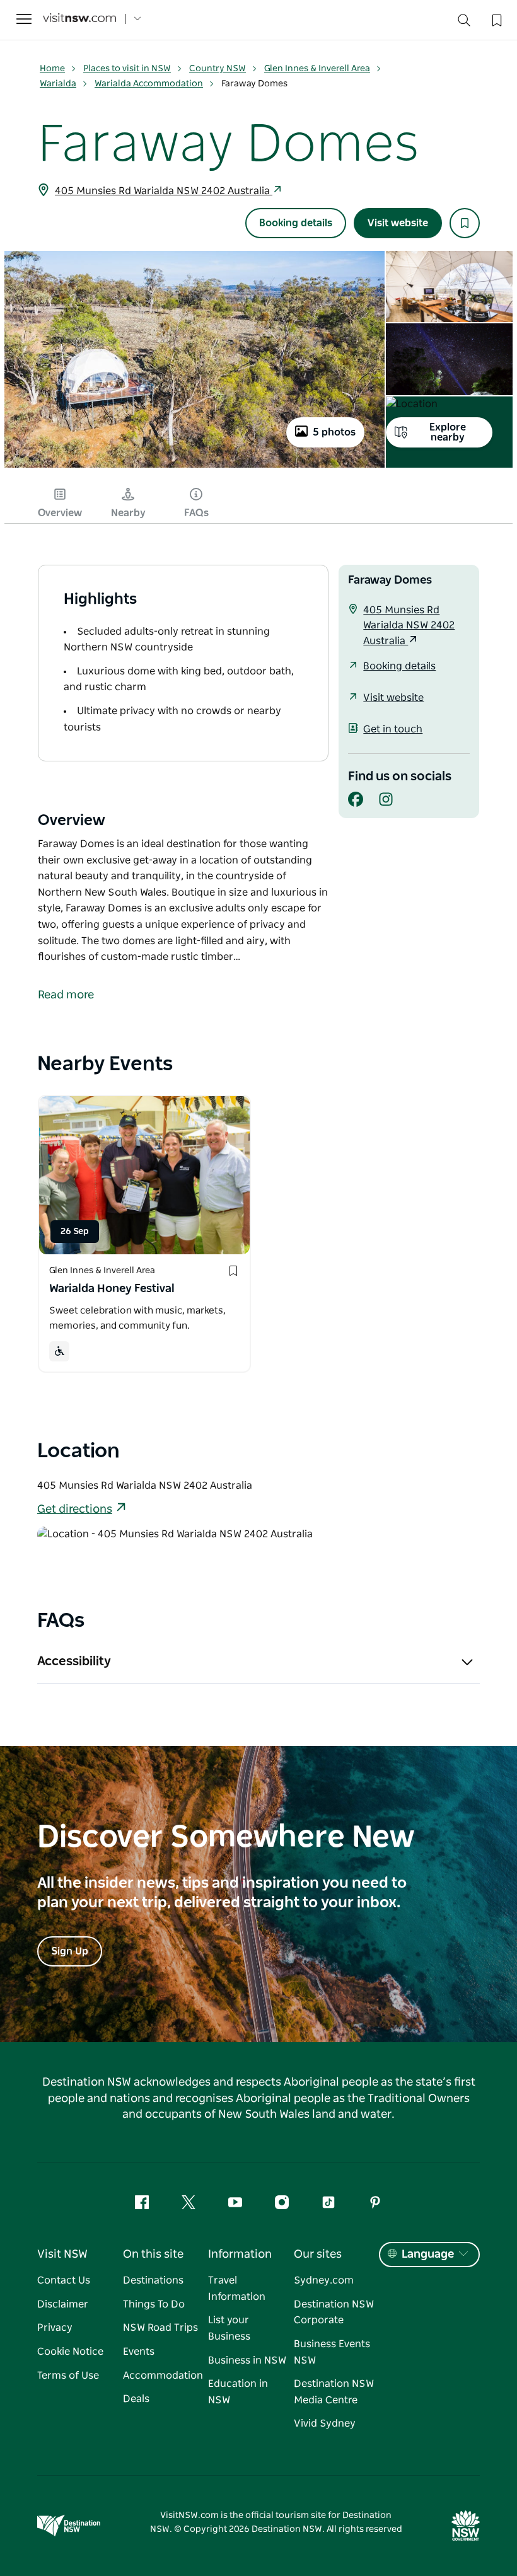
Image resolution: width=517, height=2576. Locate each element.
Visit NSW (62, 2255)
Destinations (153, 2280)
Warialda (58, 84)
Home (52, 69)
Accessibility (74, 1661)
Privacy (55, 2328)
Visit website (398, 223)
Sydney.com (324, 2280)
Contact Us (64, 2280)
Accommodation (163, 2376)
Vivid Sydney (325, 2423)
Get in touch (393, 729)
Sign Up (70, 1951)
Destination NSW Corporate (334, 2313)
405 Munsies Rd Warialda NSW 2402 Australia (164, 191)
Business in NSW (247, 2360)
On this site (153, 2255)
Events (139, 2352)
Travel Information (237, 2289)
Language (428, 2255)
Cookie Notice (70, 2352)
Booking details (296, 223)
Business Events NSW (332, 2352)
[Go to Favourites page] (496, 19)
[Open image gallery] (195, 466)
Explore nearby (448, 432)
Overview (60, 513)
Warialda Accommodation (149, 84)
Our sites (318, 2255)
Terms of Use (68, 2376)
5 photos (334, 432)
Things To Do (154, 2304)
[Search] (464, 23)
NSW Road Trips (160, 2328)
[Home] (79, 19)
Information (240, 2255)
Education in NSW (238, 2392)
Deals (136, 2399)
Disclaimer (63, 2304)
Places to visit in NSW (127, 69)
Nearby (128, 513)
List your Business (229, 2328)
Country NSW (218, 69)
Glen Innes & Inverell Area (317, 69)
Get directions (75, 1510)
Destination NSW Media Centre (334, 2392)
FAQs (196, 513)
